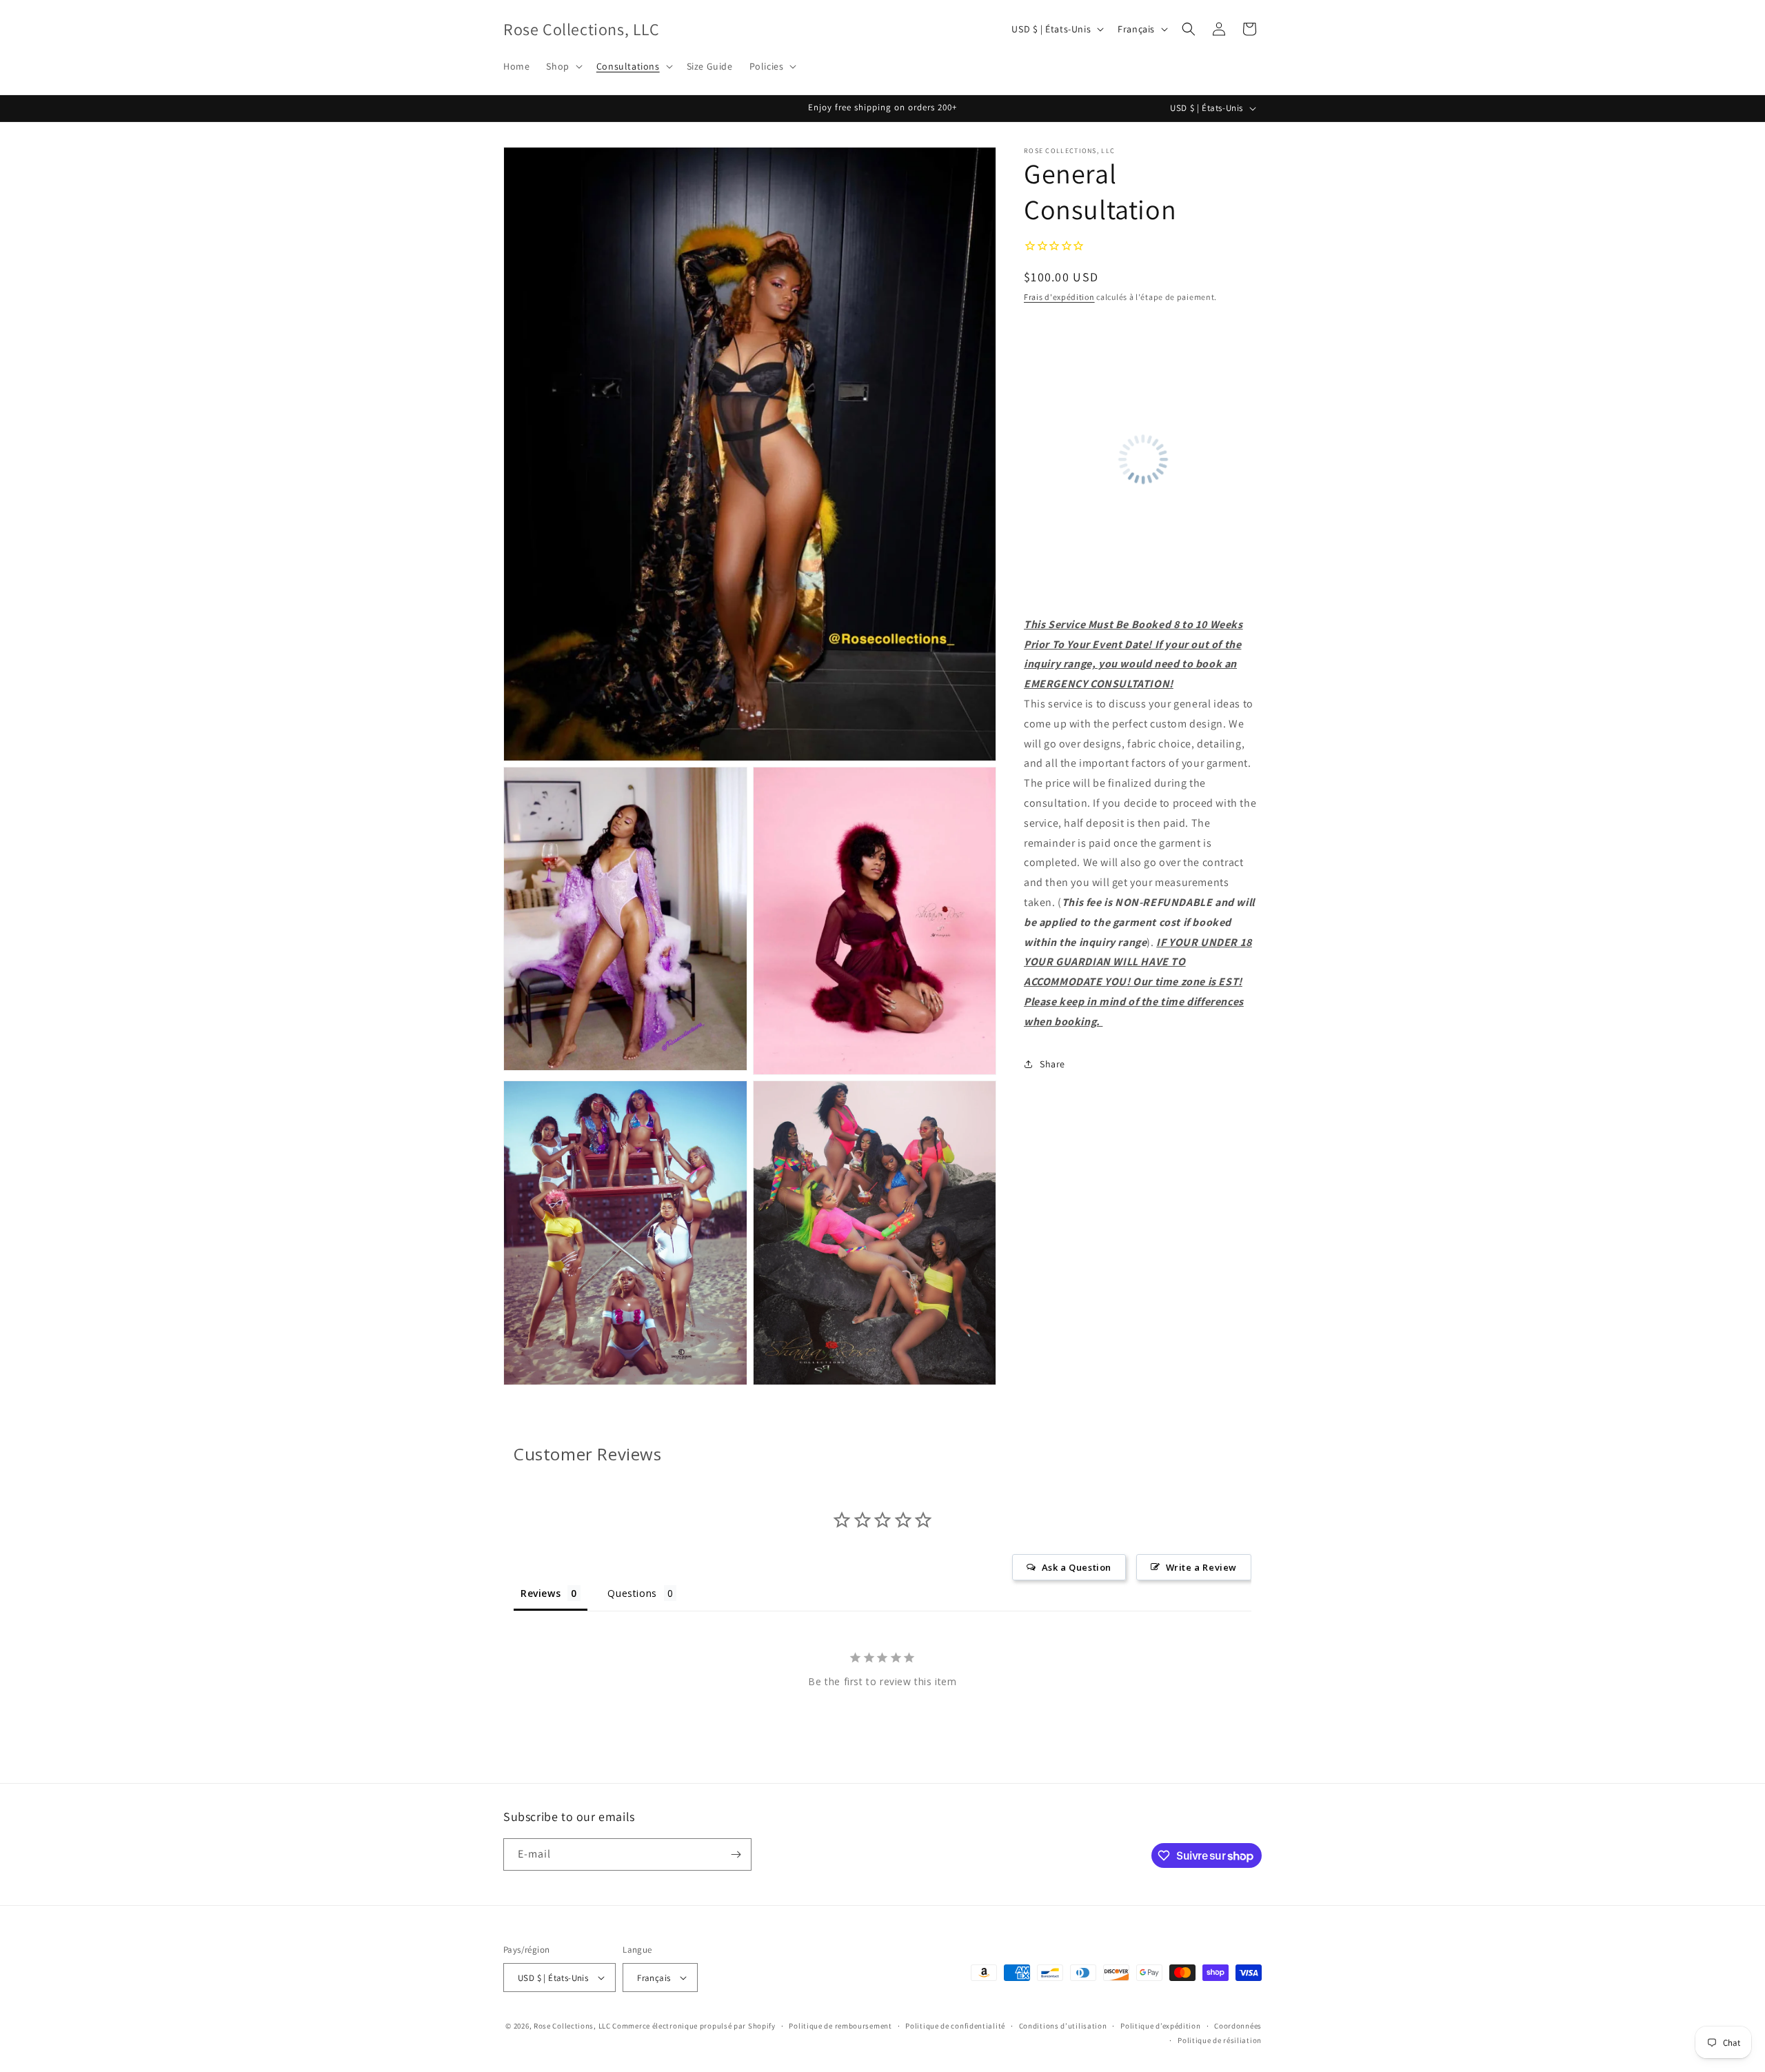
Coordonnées (1238, 2026)
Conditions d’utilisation (1063, 2026)
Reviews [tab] (541, 1593)
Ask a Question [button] (1077, 1567)
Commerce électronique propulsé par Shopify (694, 2026)
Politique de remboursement (840, 2026)
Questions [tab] (632, 1593)
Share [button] (1052, 1064)
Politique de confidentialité (955, 2026)
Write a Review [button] (1201, 1567)
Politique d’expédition (1160, 2026)
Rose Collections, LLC (572, 2026)
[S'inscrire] (736, 1854)
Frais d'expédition (1059, 297)
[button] (563, 66)
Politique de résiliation (1220, 2040)
